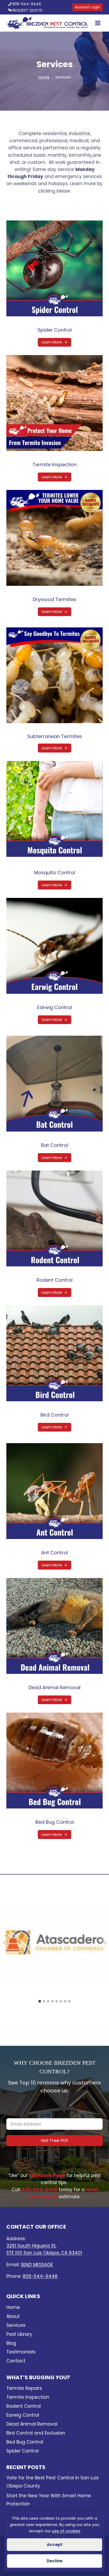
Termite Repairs (24, 2388)
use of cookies (66, 2531)
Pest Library (19, 2334)
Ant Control (54, 1553)
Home (13, 2307)
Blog (11, 2343)
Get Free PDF (55, 2140)
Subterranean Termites (55, 736)
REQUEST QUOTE (27, 10)
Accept (55, 2545)
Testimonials (21, 2352)
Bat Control (54, 1145)
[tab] (40, 2001)
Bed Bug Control (55, 1822)
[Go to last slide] (4, 1943)
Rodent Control (54, 1280)
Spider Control (55, 330)
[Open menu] (97, 23)
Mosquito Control (55, 872)
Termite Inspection (55, 464)
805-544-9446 (27, 4)
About (13, 2316)
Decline (54, 2561)
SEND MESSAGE (37, 2264)
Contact (16, 2361)
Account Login (87, 7)
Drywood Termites (54, 599)
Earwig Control (55, 1007)
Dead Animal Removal (54, 1687)
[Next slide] (105, 1943)
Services (16, 2325)
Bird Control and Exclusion (36, 2433)
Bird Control (54, 1415)
